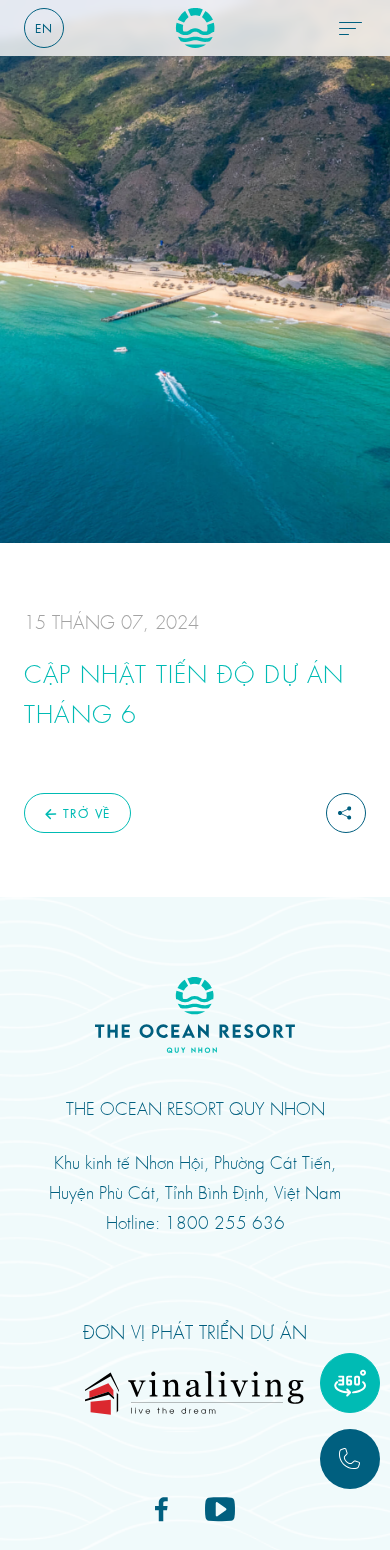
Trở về (86, 813)
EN (44, 28)
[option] (195, 271)
